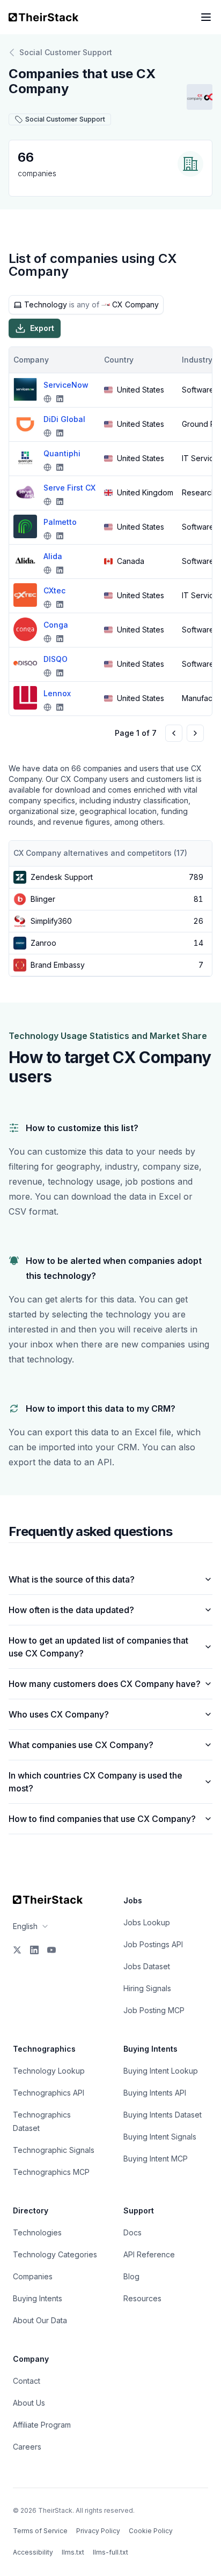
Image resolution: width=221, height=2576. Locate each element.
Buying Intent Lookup (161, 2071)
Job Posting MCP (154, 2010)
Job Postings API (153, 1944)
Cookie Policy (151, 2531)
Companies (33, 2276)
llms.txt (73, 2552)
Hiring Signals (147, 1988)
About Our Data (40, 2320)
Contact (27, 2381)
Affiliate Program (42, 2425)
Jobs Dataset (147, 1966)
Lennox (57, 693)
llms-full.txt (110, 2552)
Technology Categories (55, 2254)
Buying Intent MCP (156, 2159)
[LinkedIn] (34, 1950)
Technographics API (49, 2093)
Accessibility (33, 2552)
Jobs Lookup (147, 1922)
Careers (27, 2447)
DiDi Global (64, 419)
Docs (132, 2232)
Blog (131, 2276)
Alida (53, 556)
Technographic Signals (54, 2150)
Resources (142, 2298)
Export (42, 328)
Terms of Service (40, 2531)
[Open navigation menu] (206, 17)
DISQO (56, 659)
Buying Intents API (155, 2093)
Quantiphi (62, 453)
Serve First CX (69, 488)
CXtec (54, 590)
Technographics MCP (51, 2172)
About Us (29, 2403)
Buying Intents (38, 2298)
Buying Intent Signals (160, 2137)
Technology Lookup (49, 2071)
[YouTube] (51, 1950)
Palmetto (60, 522)
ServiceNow (66, 385)
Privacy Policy (98, 2531)
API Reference (149, 2254)
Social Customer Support (66, 52)
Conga (56, 625)
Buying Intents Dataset (163, 2115)
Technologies (37, 2232)
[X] (17, 1950)
